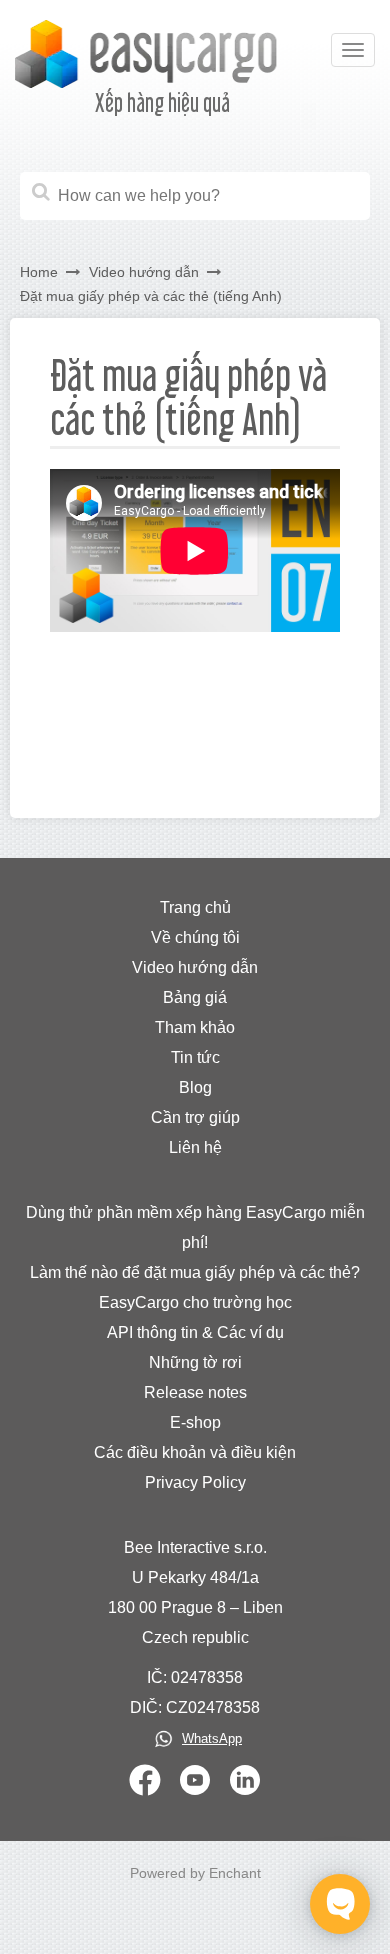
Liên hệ (195, 1147)
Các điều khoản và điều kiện (195, 1452)
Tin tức (195, 1057)
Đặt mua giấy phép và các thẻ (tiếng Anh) (151, 296)
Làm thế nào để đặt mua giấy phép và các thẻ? (195, 1272)
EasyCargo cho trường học (195, 1302)
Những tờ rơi (195, 1362)
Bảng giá (195, 997)
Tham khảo (195, 1027)
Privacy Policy (195, 1482)
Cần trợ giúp (195, 1117)
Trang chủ (195, 907)
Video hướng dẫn (144, 272)
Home (39, 272)
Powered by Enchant (195, 1873)
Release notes (195, 1392)
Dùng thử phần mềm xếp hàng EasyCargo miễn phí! (195, 1227)
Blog (195, 1087)
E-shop (195, 1422)
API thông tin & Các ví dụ (195, 1332)
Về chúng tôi (195, 937)
